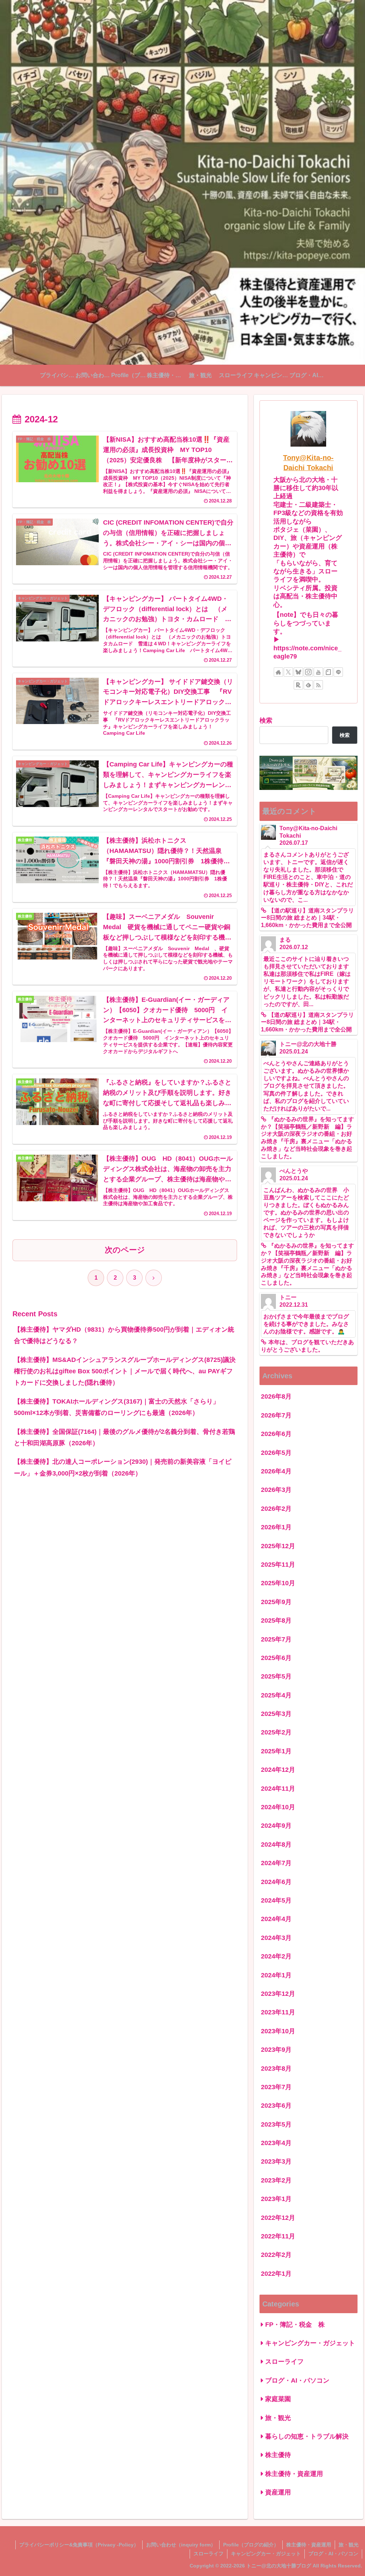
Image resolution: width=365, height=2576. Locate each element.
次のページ (125, 1250)
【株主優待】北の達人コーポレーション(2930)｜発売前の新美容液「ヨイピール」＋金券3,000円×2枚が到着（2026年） (123, 1467)
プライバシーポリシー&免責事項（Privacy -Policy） (79, 2545)
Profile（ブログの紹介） (251, 2545)
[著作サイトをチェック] (278, 672)
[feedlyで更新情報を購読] (308, 685)
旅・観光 (349, 2545)
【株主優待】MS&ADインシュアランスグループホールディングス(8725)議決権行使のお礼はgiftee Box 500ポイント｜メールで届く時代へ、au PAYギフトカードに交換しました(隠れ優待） (125, 1371)
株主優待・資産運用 (309, 2545)
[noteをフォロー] (328, 672)
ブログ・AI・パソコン (333, 2554)
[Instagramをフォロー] (308, 672)
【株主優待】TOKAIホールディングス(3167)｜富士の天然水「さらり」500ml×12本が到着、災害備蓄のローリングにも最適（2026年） (117, 1407)
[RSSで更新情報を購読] (318, 685)
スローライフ (209, 2554)
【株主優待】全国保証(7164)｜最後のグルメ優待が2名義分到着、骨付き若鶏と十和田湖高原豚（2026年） (124, 1437)
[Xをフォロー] (288, 672)
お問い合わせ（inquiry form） (181, 2545)
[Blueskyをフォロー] (298, 672)
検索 (266, 720)
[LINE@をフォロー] (338, 672)
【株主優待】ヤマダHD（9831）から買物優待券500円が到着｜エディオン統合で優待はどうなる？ (124, 1335)
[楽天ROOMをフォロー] (298, 685)
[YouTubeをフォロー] (318, 672)
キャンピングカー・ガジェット (266, 2554)
